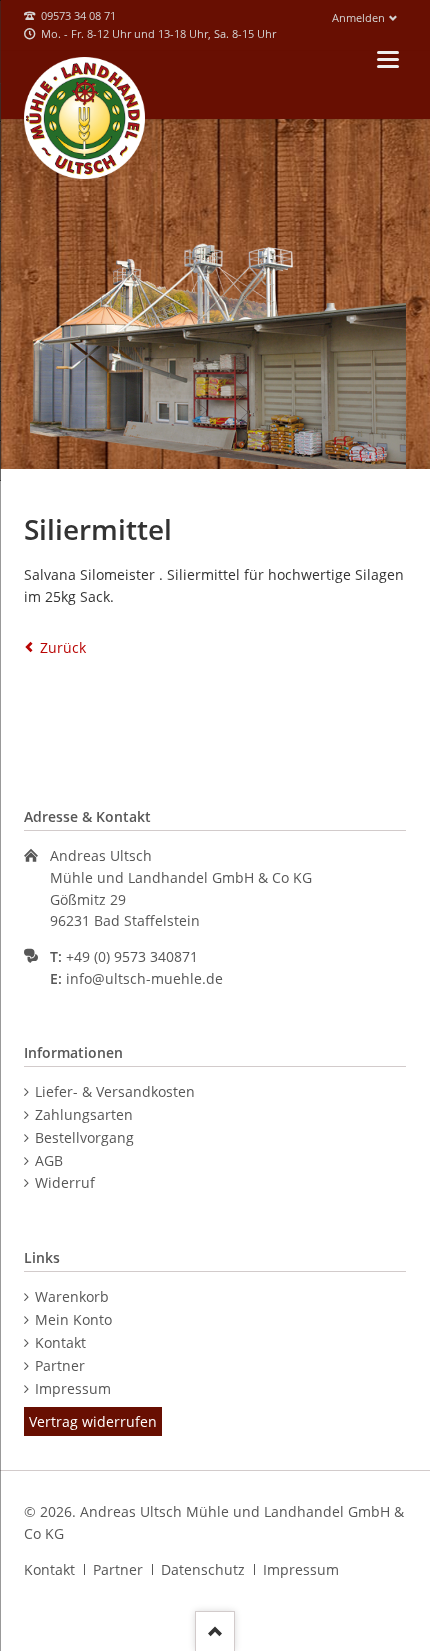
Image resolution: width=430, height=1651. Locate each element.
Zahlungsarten (84, 1114)
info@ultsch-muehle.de (144, 978)
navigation (388, 59)
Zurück (63, 647)
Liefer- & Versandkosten (115, 1091)
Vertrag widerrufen (93, 1421)
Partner (60, 1365)
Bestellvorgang (84, 1137)
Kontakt (60, 1342)
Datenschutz (203, 1569)
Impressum (73, 1388)
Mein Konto (73, 1319)
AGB (49, 1160)
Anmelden (358, 17)
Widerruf (65, 1182)
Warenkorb (72, 1296)
